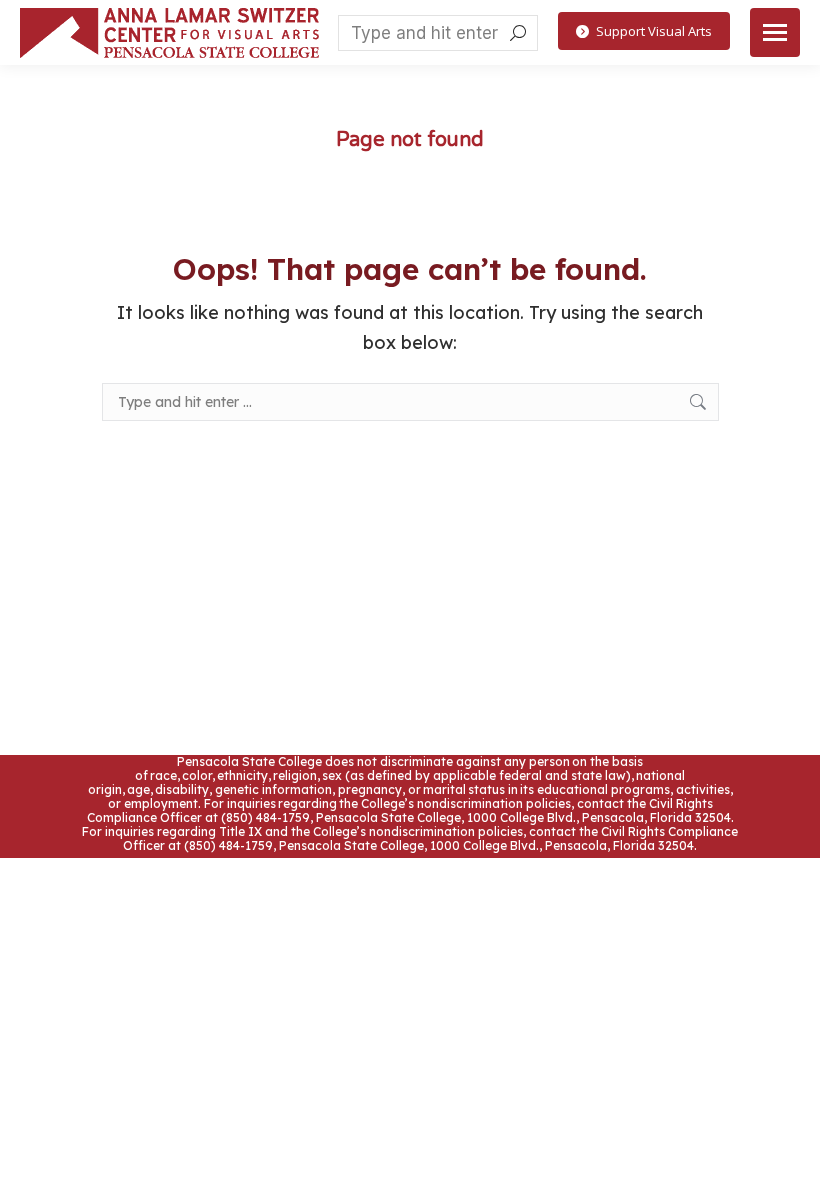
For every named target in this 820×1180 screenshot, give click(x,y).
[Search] (518, 33)
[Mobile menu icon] (775, 32)
